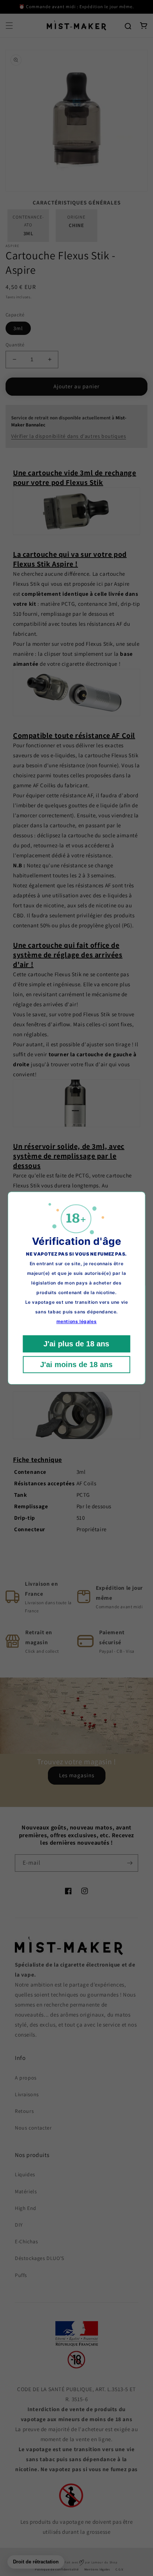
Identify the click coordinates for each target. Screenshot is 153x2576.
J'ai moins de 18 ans (76, 1365)
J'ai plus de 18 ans (76, 1344)
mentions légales (77, 1321)
